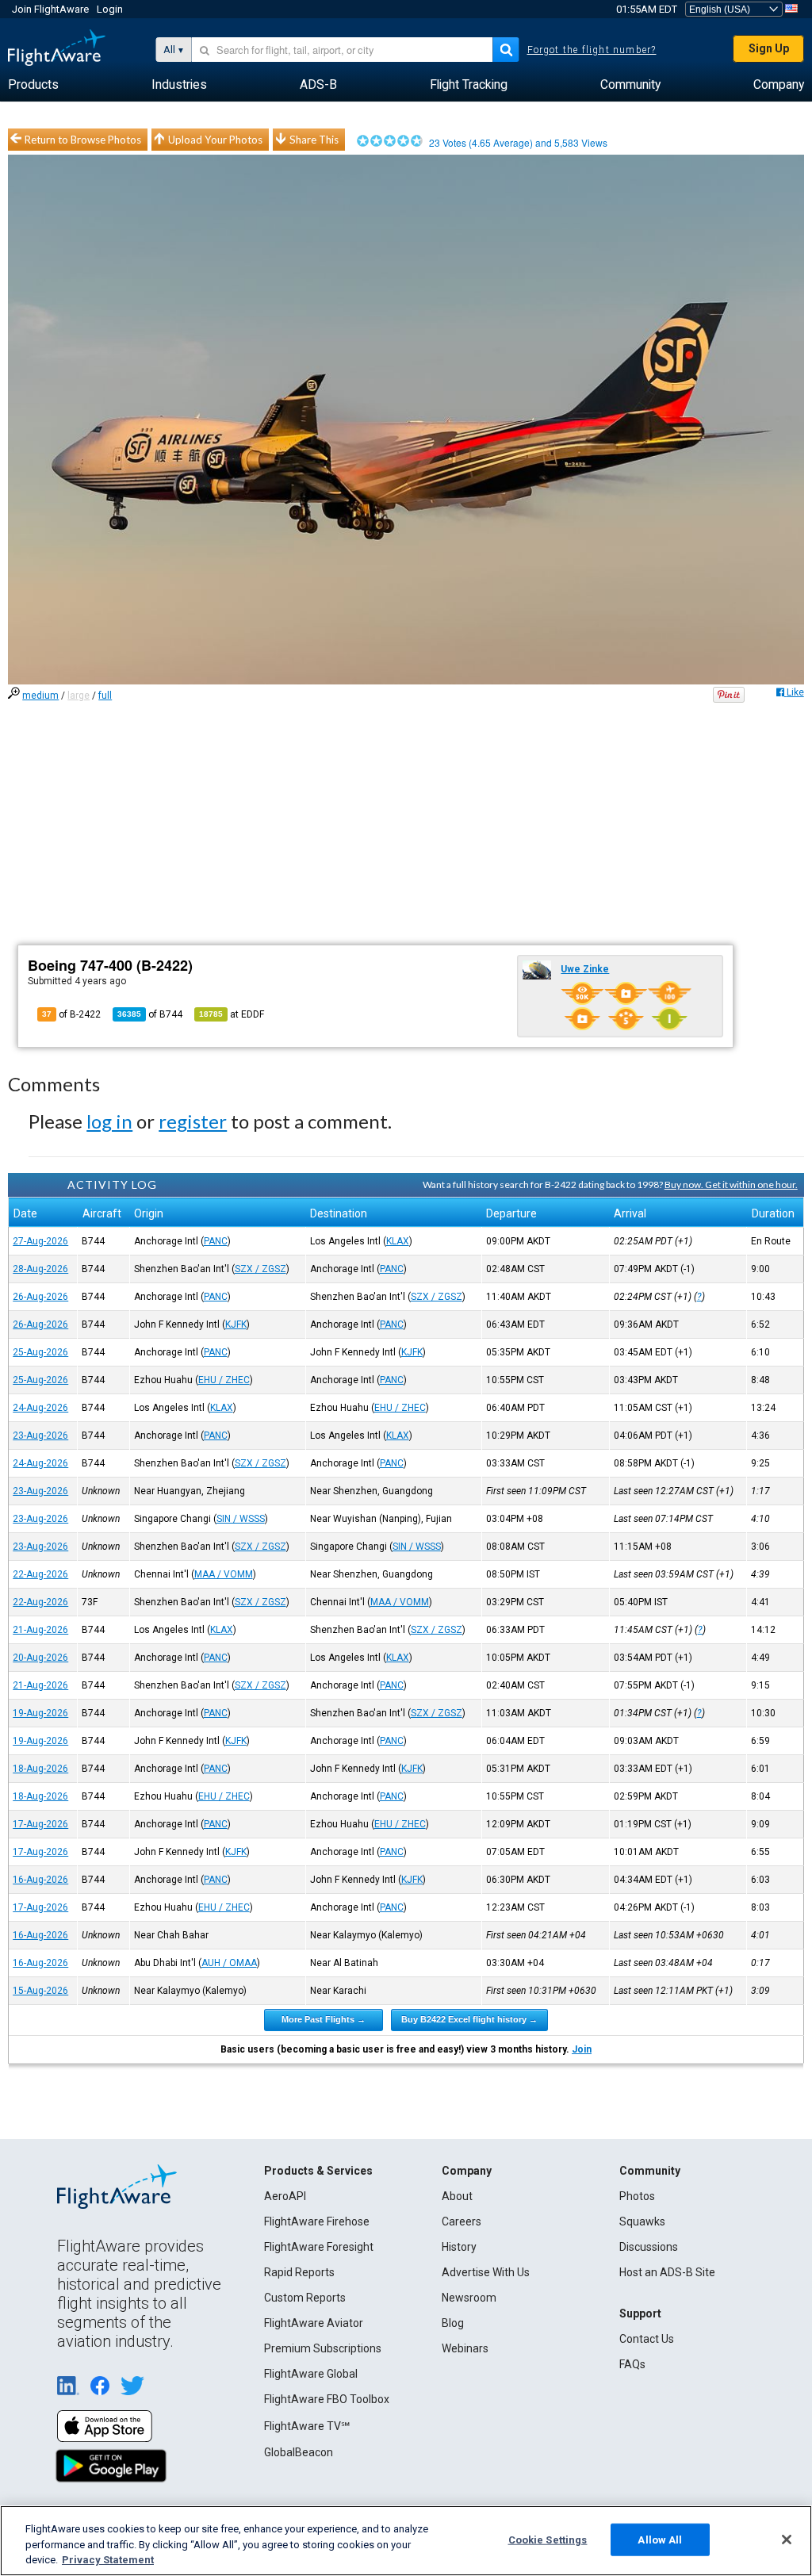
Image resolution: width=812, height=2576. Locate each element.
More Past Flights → (324, 2019)
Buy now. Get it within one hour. (731, 1184)
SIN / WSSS (241, 1519)
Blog (453, 2323)
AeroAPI (285, 2196)
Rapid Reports (299, 2272)
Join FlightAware (50, 9)
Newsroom (469, 2298)
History (459, 2247)
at (232, 1014)
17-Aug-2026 (40, 1824)
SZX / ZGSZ (260, 1269)
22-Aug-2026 (40, 1574)
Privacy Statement (108, 2560)
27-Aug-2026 (40, 1241)
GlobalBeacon (299, 2452)
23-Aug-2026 (40, 1436)
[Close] (787, 2540)
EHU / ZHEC (224, 1380)
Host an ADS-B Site (667, 2272)
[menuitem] (33, 85)
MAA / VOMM (224, 1574)
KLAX (398, 1241)
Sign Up (769, 48)
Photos (637, 2196)
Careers (462, 2221)
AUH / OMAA (229, 1963)
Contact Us (647, 2339)
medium (40, 696)
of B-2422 (71, 1014)
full (105, 696)
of (150, 1014)
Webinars (465, 2348)
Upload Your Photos (215, 140)
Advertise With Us (486, 2272)
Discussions (649, 2247)
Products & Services (318, 2171)
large (79, 696)
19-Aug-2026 (40, 1713)
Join (582, 2049)
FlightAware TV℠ (307, 2426)
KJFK (236, 1324)
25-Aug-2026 (40, 1352)
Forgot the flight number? (592, 50)
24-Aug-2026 (40, 1408)
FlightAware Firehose (317, 2221)
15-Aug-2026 (40, 1991)
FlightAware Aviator (314, 2323)
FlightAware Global (311, 2374)
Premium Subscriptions (323, 2348)
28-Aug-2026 (40, 1269)
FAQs (632, 2364)
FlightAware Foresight (319, 2247)
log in (109, 1121)
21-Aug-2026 (40, 1630)
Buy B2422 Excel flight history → (469, 2019)
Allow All (660, 2539)
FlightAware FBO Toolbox (327, 2399)
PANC (216, 1241)
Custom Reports (305, 2298)
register (193, 1121)
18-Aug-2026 (40, 1769)
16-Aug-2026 (40, 1880)
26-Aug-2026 (40, 1297)
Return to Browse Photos (83, 140)
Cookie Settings (548, 2539)
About (457, 2196)
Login (110, 9)
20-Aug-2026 (40, 1658)
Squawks (642, 2221)
